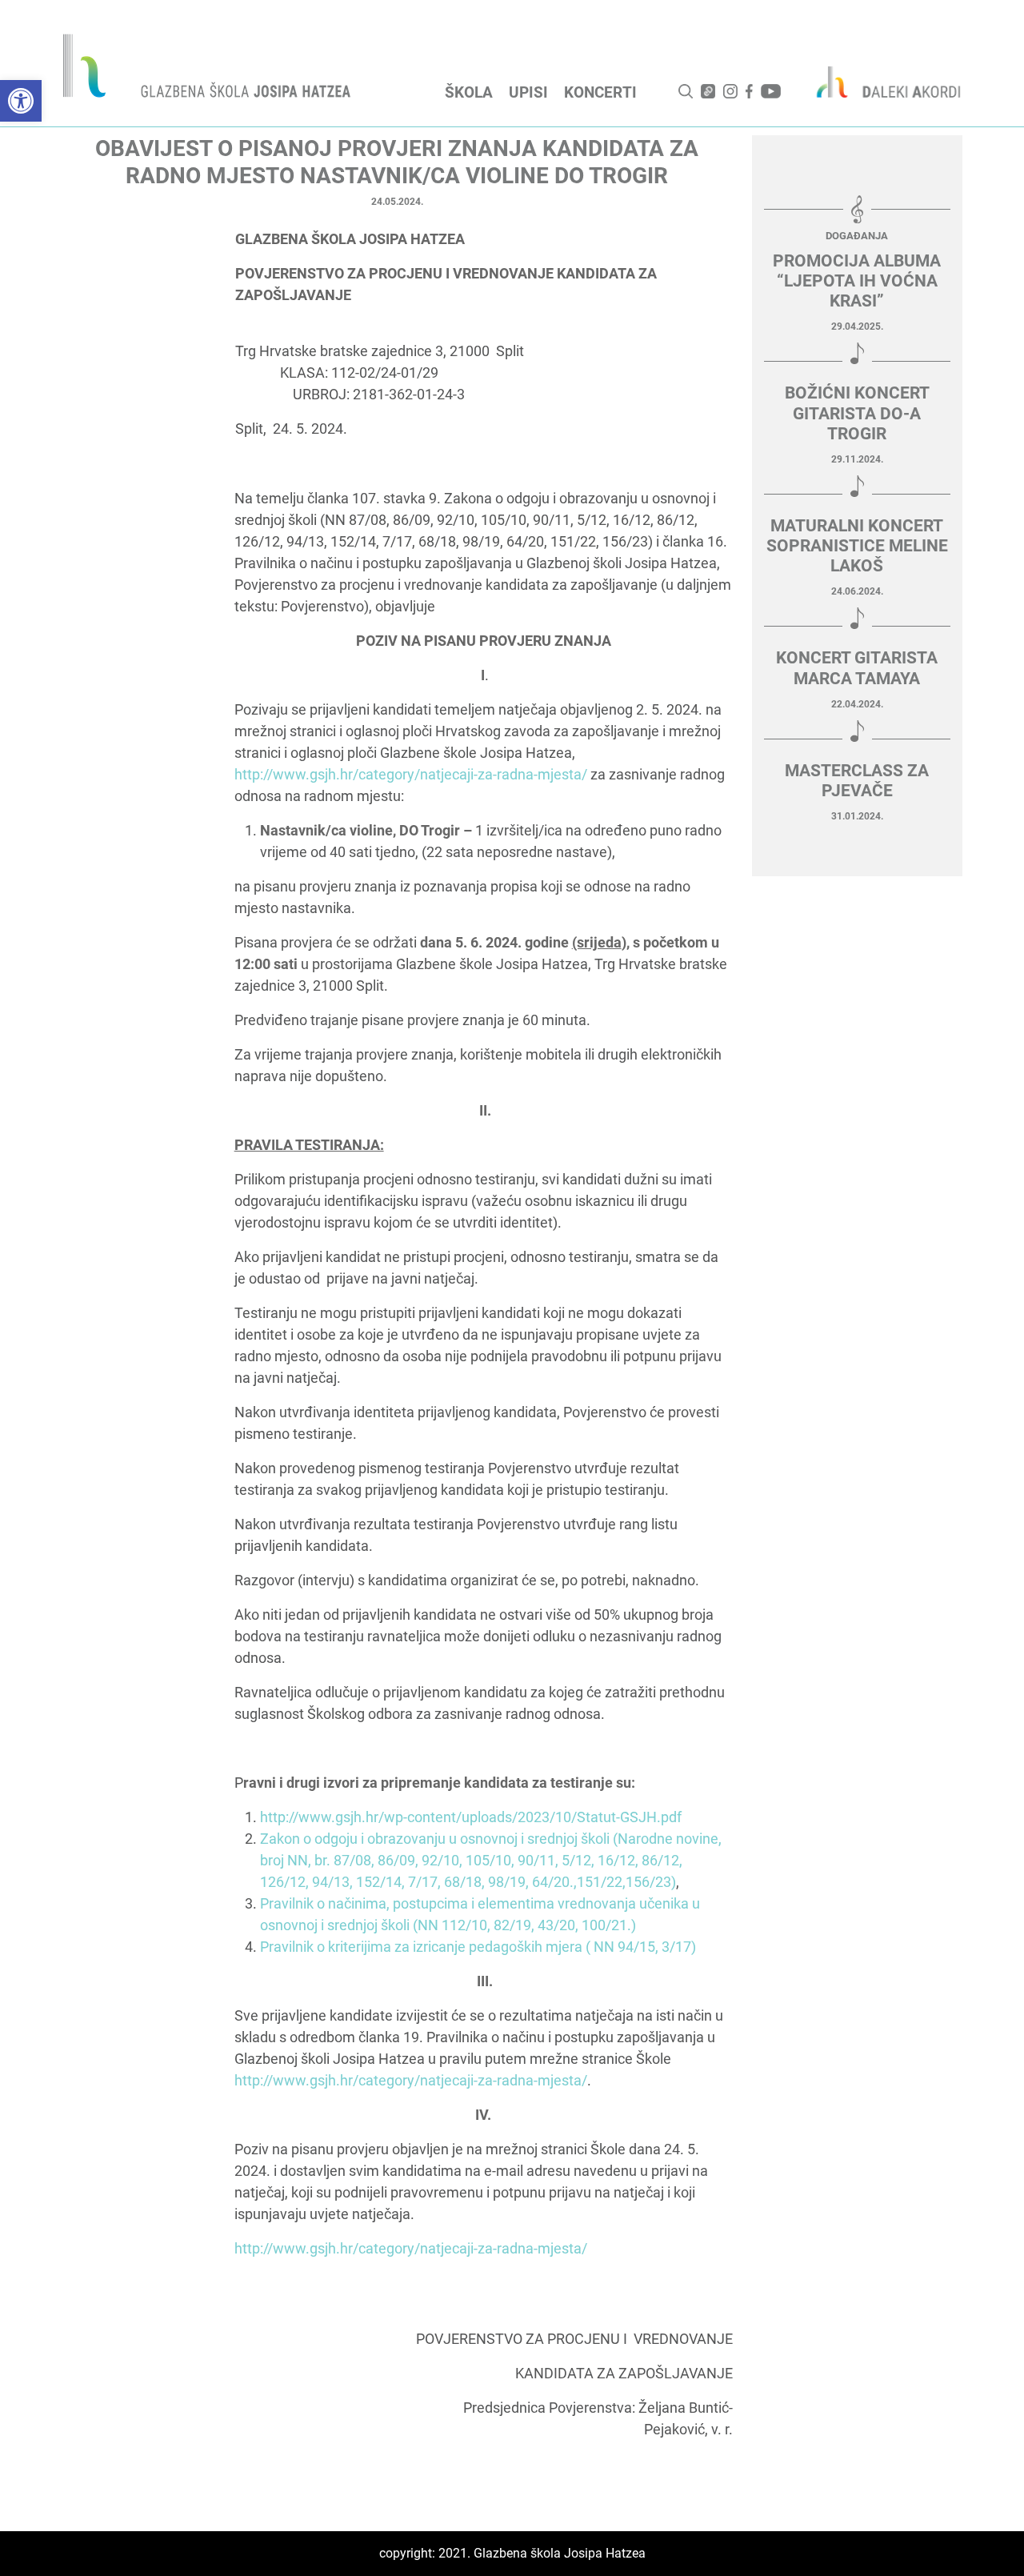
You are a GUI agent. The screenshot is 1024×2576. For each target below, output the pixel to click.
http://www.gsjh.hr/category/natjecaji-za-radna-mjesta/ (411, 774)
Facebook (749, 91)
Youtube (771, 91)
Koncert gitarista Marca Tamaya (857, 668)
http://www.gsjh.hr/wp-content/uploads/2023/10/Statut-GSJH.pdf (471, 1817)
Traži (686, 91)
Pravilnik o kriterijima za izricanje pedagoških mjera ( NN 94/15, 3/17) (478, 1947)
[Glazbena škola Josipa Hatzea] (209, 69)
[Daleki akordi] (880, 82)
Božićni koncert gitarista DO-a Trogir (857, 413)
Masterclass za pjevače (857, 781)
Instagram (730, 91)
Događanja (857, 236)
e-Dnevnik (708, 91)
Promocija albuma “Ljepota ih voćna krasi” (857, 281)
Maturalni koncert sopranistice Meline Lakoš (857, 546)
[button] (21, 101)
